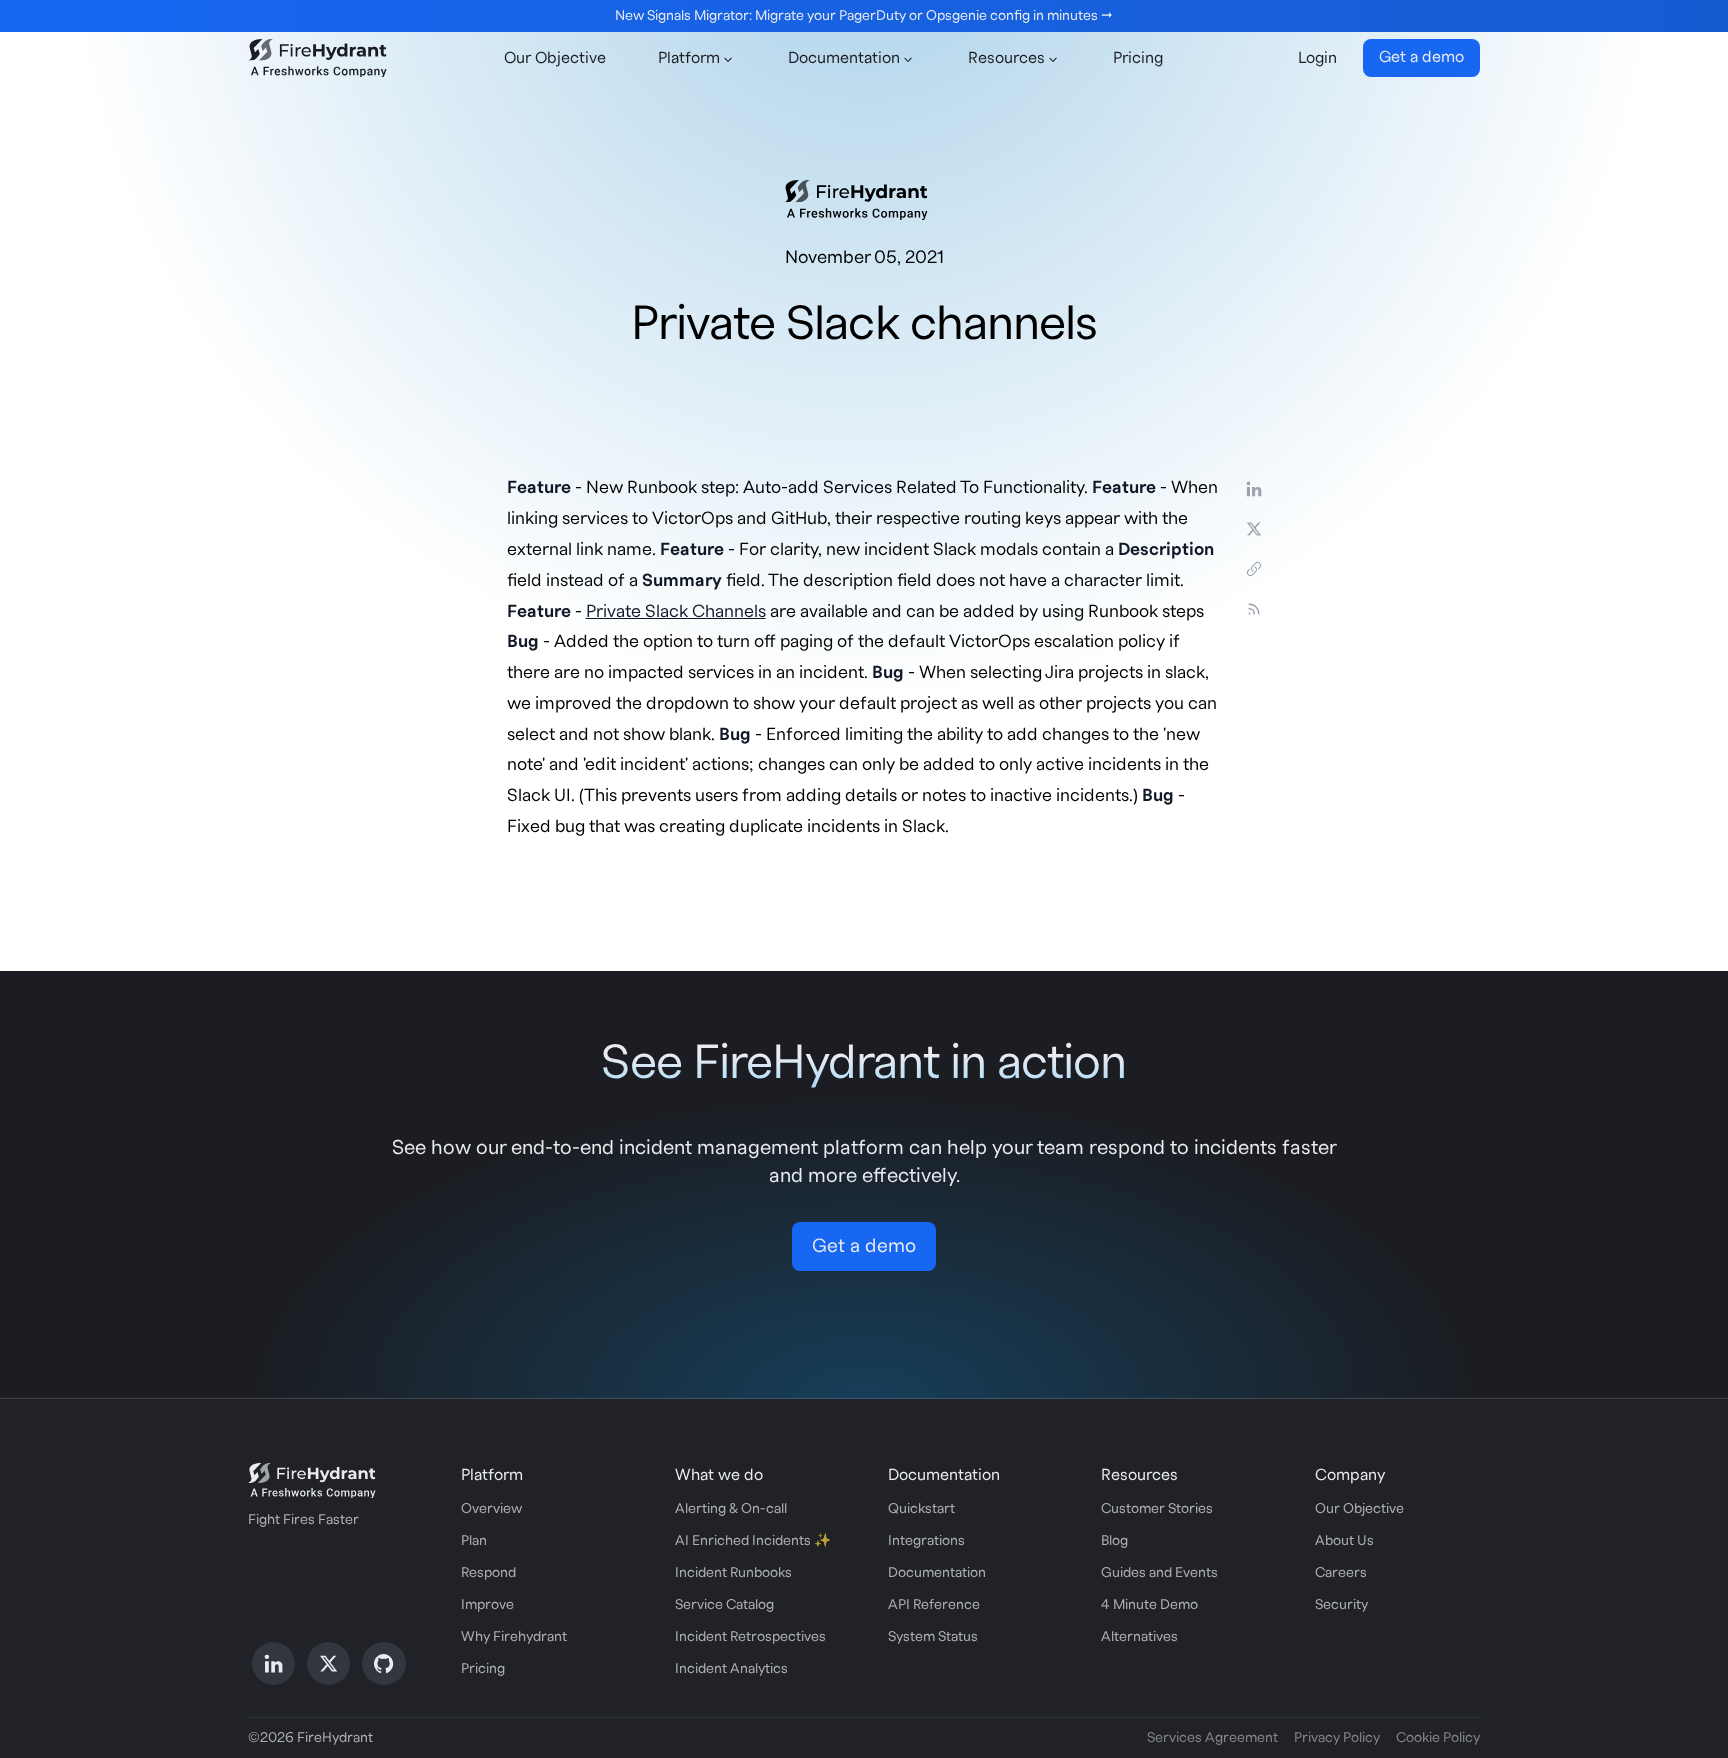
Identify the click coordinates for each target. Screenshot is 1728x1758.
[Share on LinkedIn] (1254, 489)
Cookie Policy (1438, 1738)
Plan (474, 1541)
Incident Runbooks (733, 1573)
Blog (1114, 1541)
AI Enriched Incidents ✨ (753, 1541)
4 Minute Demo (1149, 1605)
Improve (487, 1605)
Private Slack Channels (676, 611)
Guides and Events (1159, 1573)
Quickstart (921, 1509)
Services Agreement (1212, 1738)
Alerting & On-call (731, 1509)
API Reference (934, 1605)
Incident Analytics (731, 1669)
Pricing (1138, 58)
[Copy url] (1254, 569)
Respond (488, 1573)
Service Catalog (724, 1605)
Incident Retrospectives (750, 1637)
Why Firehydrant (514, 1637)
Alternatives (1139, 1637)
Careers (1341, 1573)
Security (1341, 1605)
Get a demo (1421, 57)
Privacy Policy (1337, 1738)
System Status (933, 1637)
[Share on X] (1254, 529)
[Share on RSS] (1254, 609)
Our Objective (555, 58)
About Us (1344, 1541)
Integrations (926, 1541)
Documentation (937, 1573)
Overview (491, 1509)
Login (1317, 58)
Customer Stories (1157, 1509)
